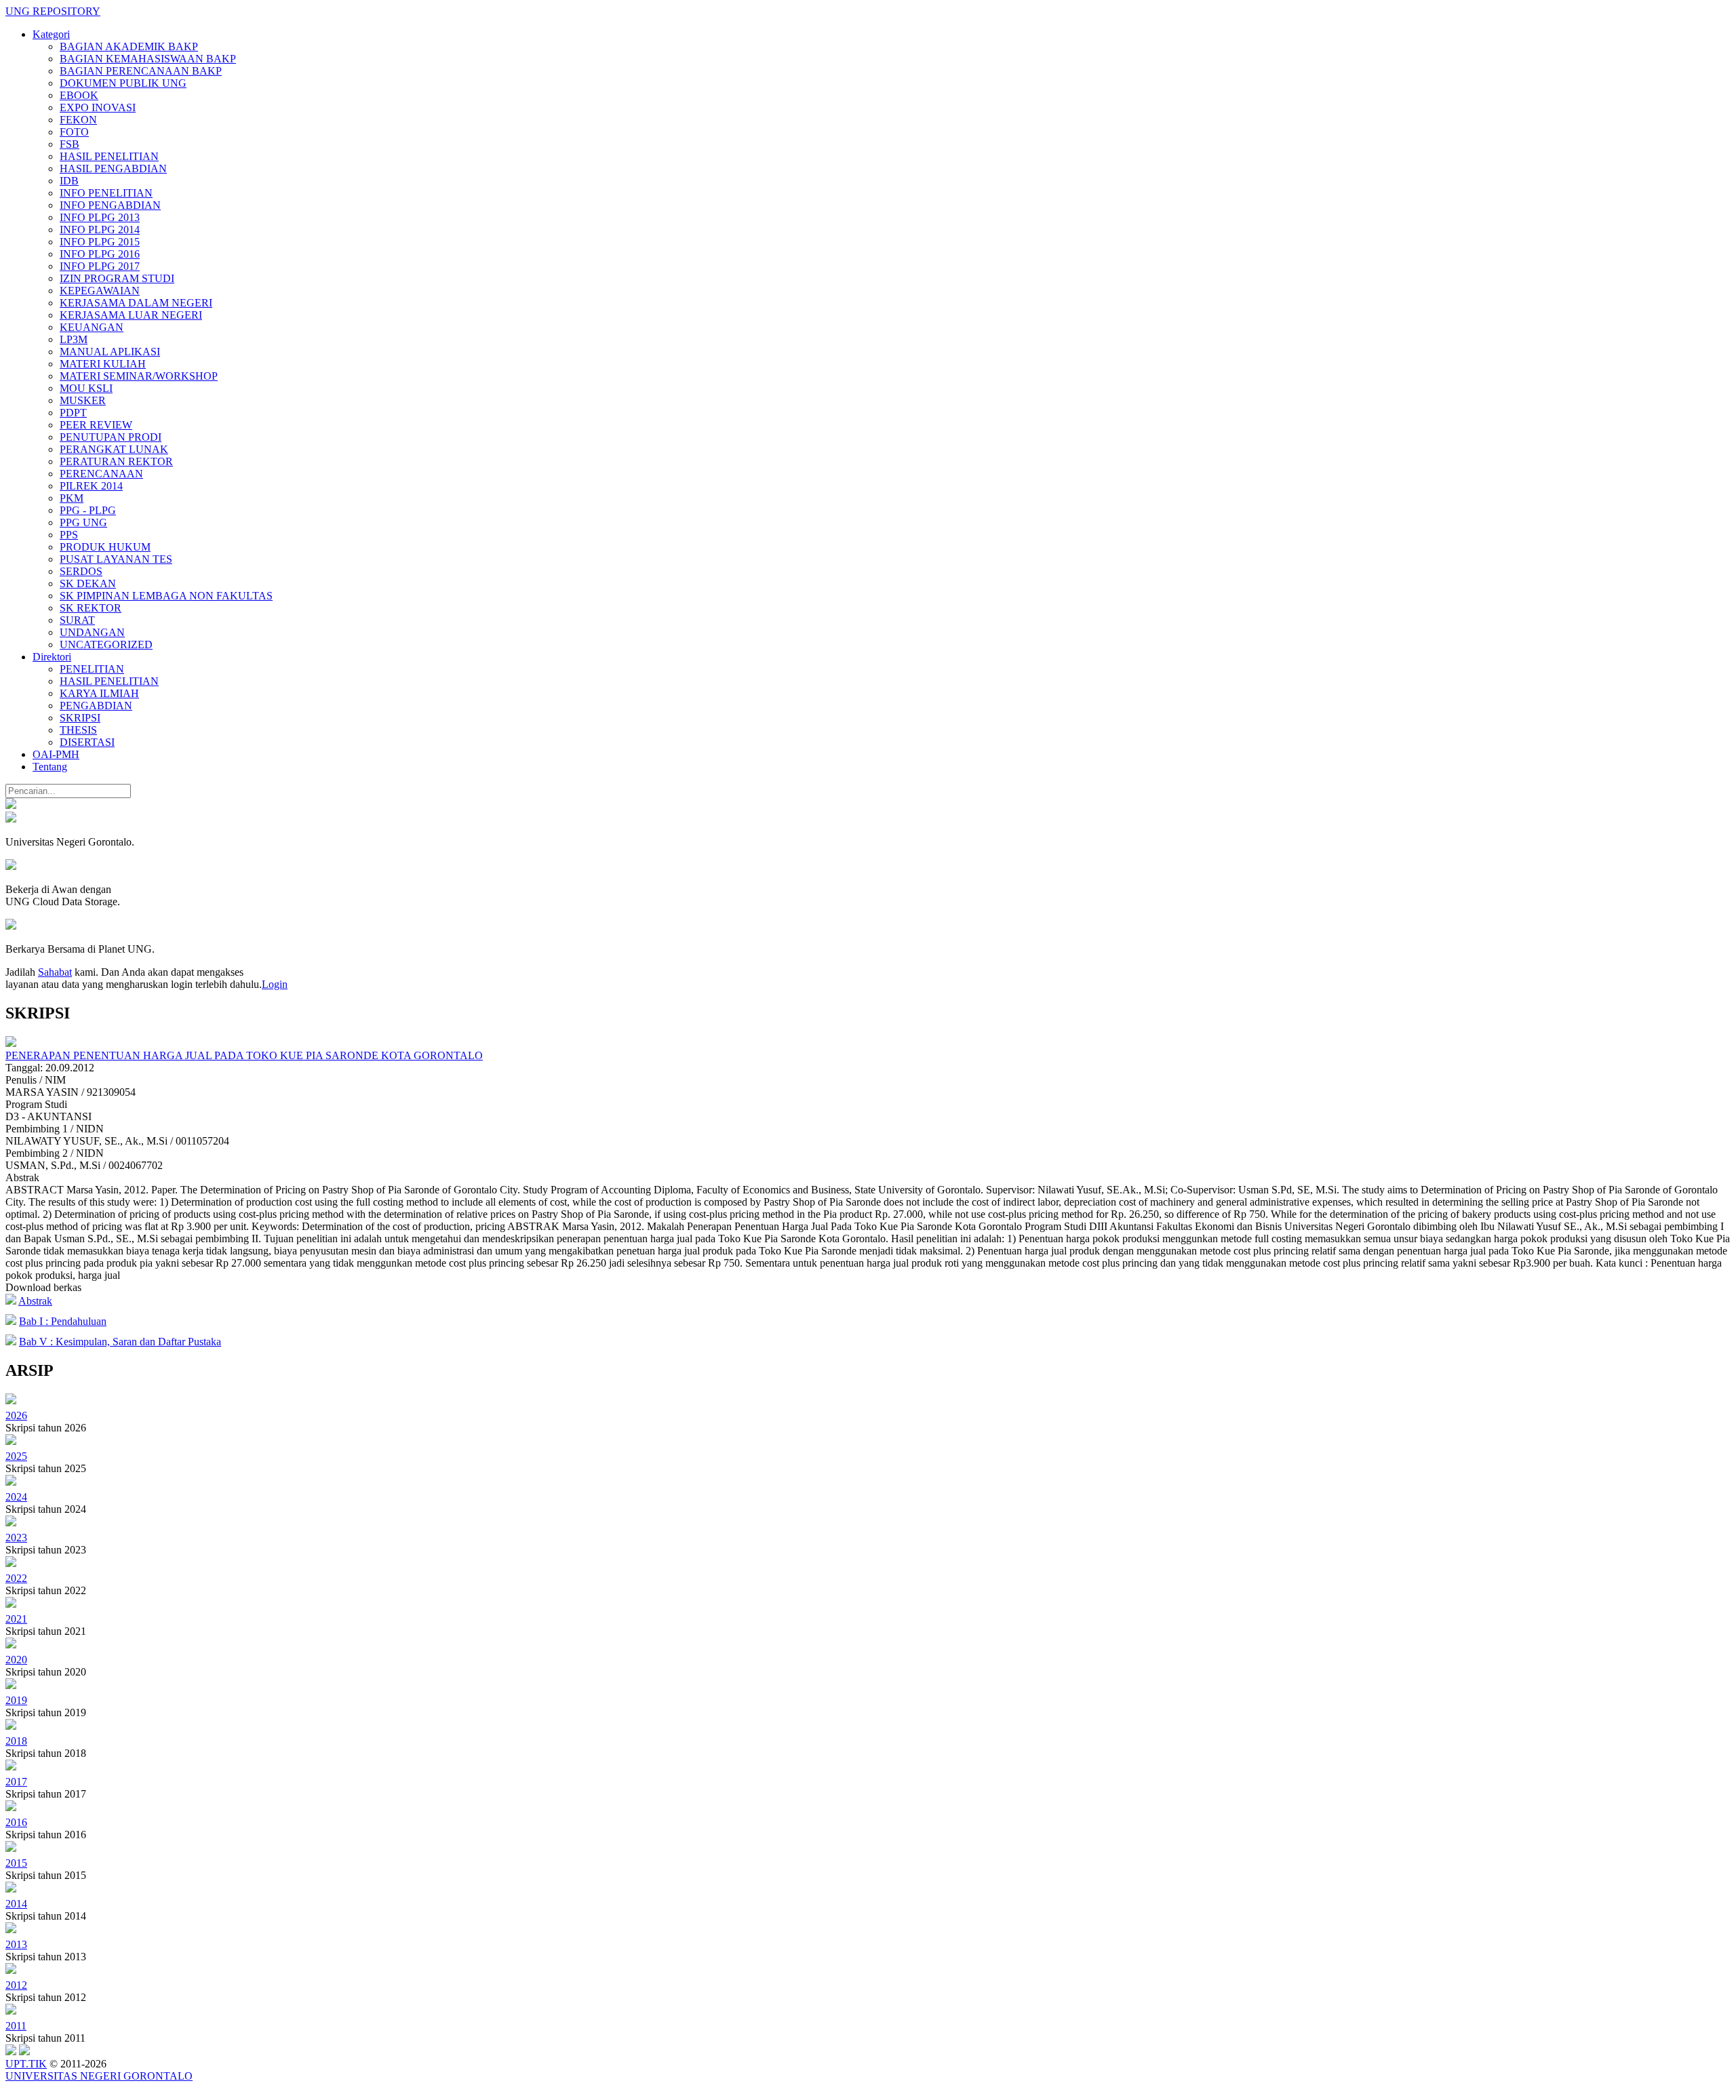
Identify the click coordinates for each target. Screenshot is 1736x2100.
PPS (69, 535)
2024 (16, 1497)
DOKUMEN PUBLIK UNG (123, 83)
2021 (16, 1619)
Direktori (52, 657)
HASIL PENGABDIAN (113, 169)
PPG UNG (83, 522)
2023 (16, 1538)
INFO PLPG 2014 (100, 230)
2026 (16, 1415)
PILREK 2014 (91, 486)
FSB (70, 144)
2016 (16, 1822)
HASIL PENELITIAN (109, 156)
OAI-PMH (56, 754)
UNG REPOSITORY (53, 11)
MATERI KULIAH (103, 364)
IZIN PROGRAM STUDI (117, 278)
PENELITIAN (92, 669)
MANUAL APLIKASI (110, 352)
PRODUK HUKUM (105, 547)
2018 (16, 1741)
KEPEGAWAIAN (100, 291)
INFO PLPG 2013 (100, 217)
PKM (72, 498)
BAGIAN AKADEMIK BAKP (129, 46)
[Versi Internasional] (11, 805)
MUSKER (83, 400)
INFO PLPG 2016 (100, 254)
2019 (16, 1700)
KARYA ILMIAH (99, 693)
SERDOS (81, 571)
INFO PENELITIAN (106, 193)
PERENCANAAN (101, 474)
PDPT (73, 413)
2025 (16, 1456)
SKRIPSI (80, 718)
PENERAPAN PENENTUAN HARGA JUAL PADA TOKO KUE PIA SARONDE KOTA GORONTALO (244, 1055)
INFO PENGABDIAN (110, 205)
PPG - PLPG (88, 510)
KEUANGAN (92, 327)
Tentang (50, 767)
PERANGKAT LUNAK (114, 449)
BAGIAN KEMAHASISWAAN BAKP (148, 59)
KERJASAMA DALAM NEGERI (136, 303)
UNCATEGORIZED (106, 645)
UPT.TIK (26, 2064)
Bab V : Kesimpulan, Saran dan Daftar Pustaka (120, 1342)
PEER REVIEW (96, 425)
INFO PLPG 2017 (100, 266)
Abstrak (35, 1301)
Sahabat (55, 972)
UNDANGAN (92, 632)
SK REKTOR (91, 608)
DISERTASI (87, 742)
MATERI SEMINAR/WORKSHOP (139, 376)
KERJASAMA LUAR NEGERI (131, 315)
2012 (16, 1985)
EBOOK (79, 95)
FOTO (74, 132)
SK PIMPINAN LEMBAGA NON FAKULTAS (166, 596)
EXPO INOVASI (98, 107)
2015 (16, 1863)
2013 (16, 1944)
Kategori (51, 34)
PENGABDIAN (96, 706)
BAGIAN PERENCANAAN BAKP (141, 71)
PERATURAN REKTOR (116, 461)
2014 (16, 1904)
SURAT (77, 620)
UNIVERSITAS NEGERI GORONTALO (99, 2076)
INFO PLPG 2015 (100, 242)
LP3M (74, 339)
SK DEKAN (88, 583)
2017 (16, 1782)
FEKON (78, 120)
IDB (69, 181)
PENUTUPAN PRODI (111, 437)
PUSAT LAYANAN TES (116, 559)
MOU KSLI (86, 388)
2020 (16, 1660)
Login (275, 984)
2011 (16, 2026)
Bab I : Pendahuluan (63, 1321)
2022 (16, 1578)
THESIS (78, 730)
